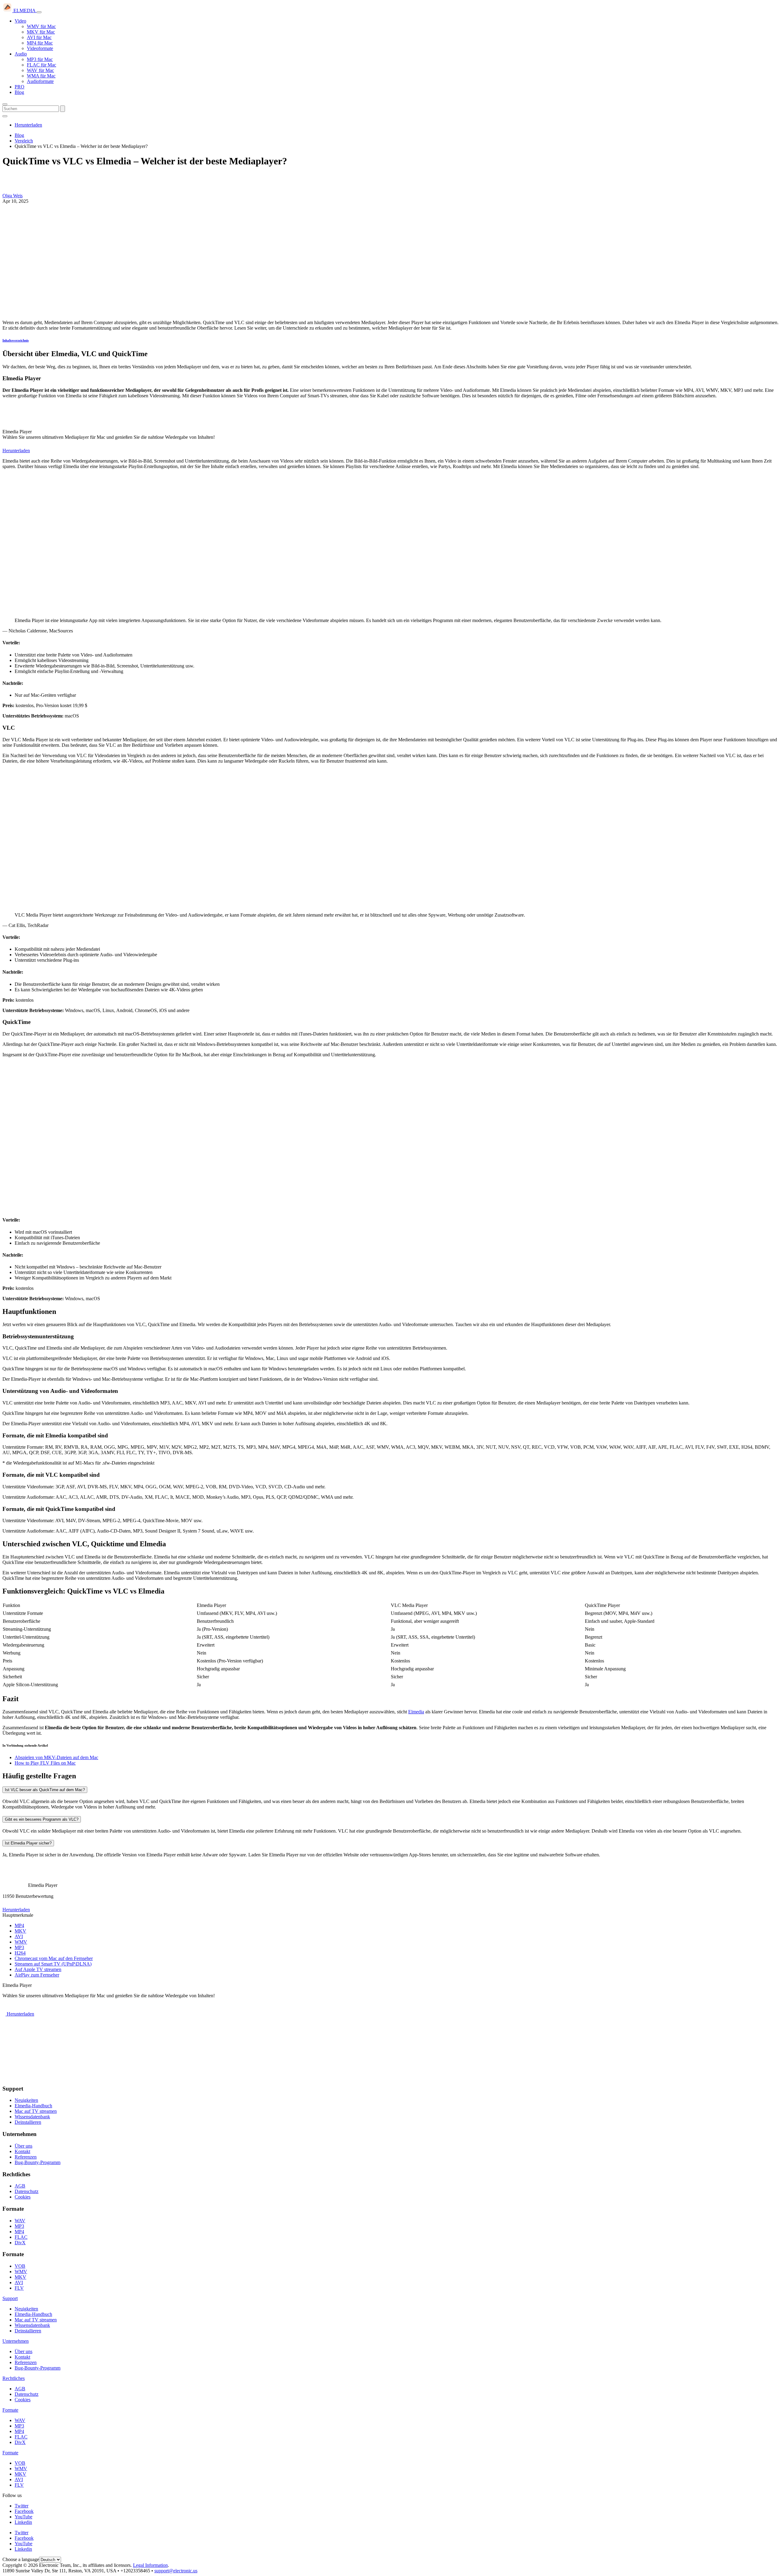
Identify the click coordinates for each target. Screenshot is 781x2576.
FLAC (21, 2237)
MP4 (19, 1925)
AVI (19, 1936)
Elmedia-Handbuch (33, 2106)
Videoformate (40, 48)
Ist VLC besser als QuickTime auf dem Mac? (45, 1790)
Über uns (23, 2146)
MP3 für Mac (40, 59)
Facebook (24, 2511)
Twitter (22, 2506)
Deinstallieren (28, 2122)
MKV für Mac (41, 32)
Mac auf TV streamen (36, 2111)
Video (20, 21)
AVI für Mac (39, 37)
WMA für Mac (41, 76)
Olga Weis (13, 196)
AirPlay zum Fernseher (37, 1975)
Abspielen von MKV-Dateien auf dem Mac (56, 1757)
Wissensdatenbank (32, 2117)
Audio (21, 54)
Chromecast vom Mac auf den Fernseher (54, 1958)
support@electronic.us (176, 2571)
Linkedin (23, 2522)
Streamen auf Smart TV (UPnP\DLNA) (53, 1964)
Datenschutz (27, 2191)
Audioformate (40, 81)
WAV (20, 2221)
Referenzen (26, 2157)
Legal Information (150, 2565)
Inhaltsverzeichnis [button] (16, 340)
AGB (20, 2186)
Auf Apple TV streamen (38, 1969)
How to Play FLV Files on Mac (45, 1763)
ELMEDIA (24, 11)
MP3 (19, 1947)
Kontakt (22, 2151)
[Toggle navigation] (39, 12)
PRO (20, 87)
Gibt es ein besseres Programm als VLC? (42, 1819)
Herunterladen (28, 125)
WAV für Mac (40, 70)
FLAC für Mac (41, 65)
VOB (20, 2266)
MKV (20, 1931)
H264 (20, 1953)
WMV (21, 1942)
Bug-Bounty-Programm (38, 2162)
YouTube (23, 2517)
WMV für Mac (41, 26)
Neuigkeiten (26, 2100)
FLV (19, 2288)
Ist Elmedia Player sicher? (28, 1843)
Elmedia (416, 1712)
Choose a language (21, 2559)
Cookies (23, 2197)
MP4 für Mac (40, 43)
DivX (20, 2243)
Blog (19, 92)
